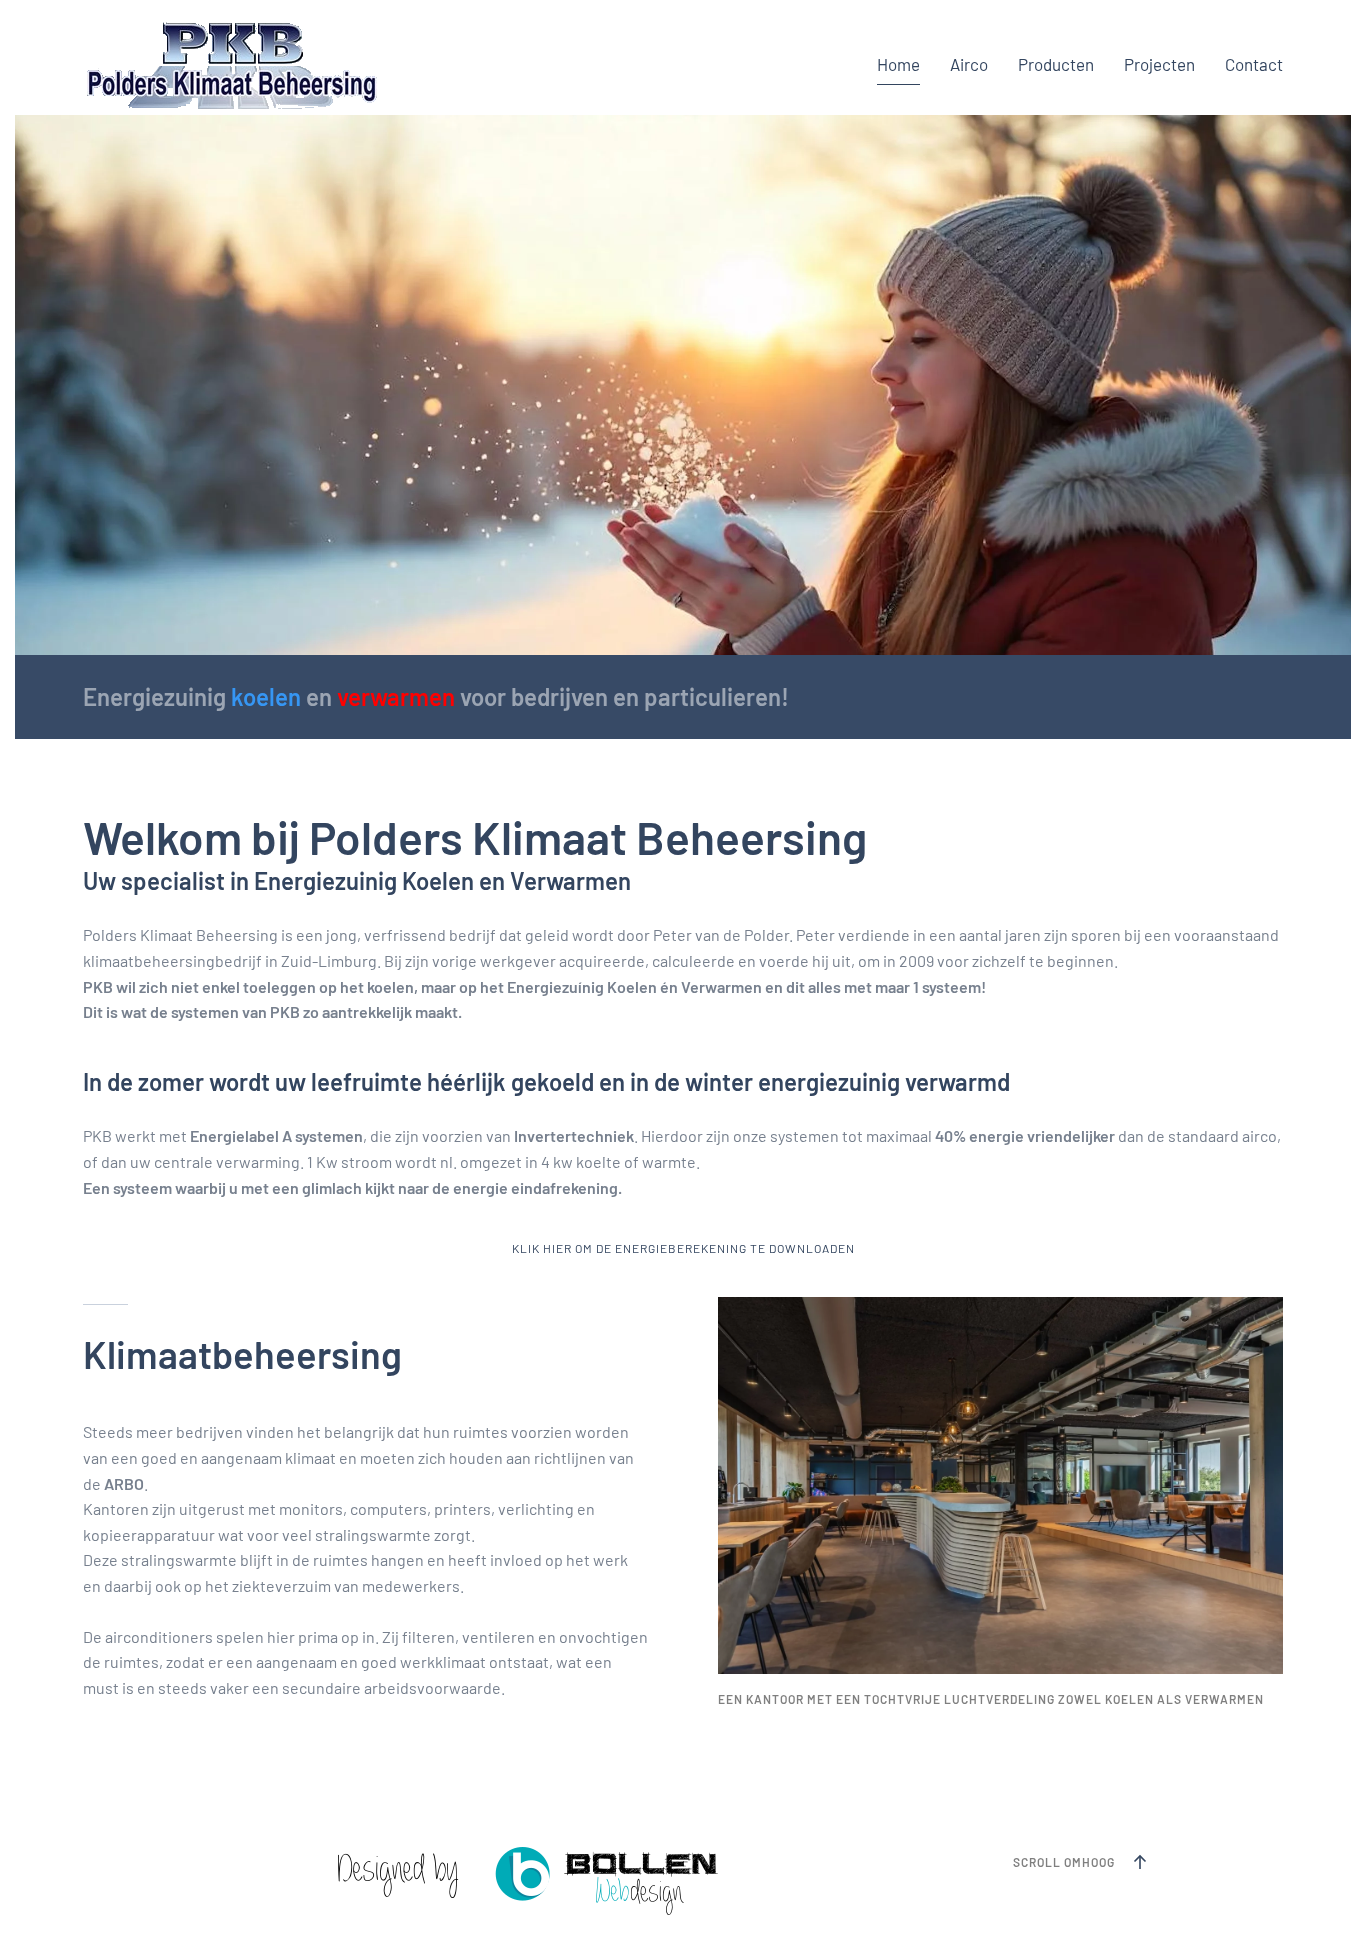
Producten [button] (1056, 64)
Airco (969, 64)
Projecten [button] (1159, 64)
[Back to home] (232, 65)
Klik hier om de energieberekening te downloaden (683, 1248)
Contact (1254, 64)
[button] (1140, 1862)
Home (898, 64)
